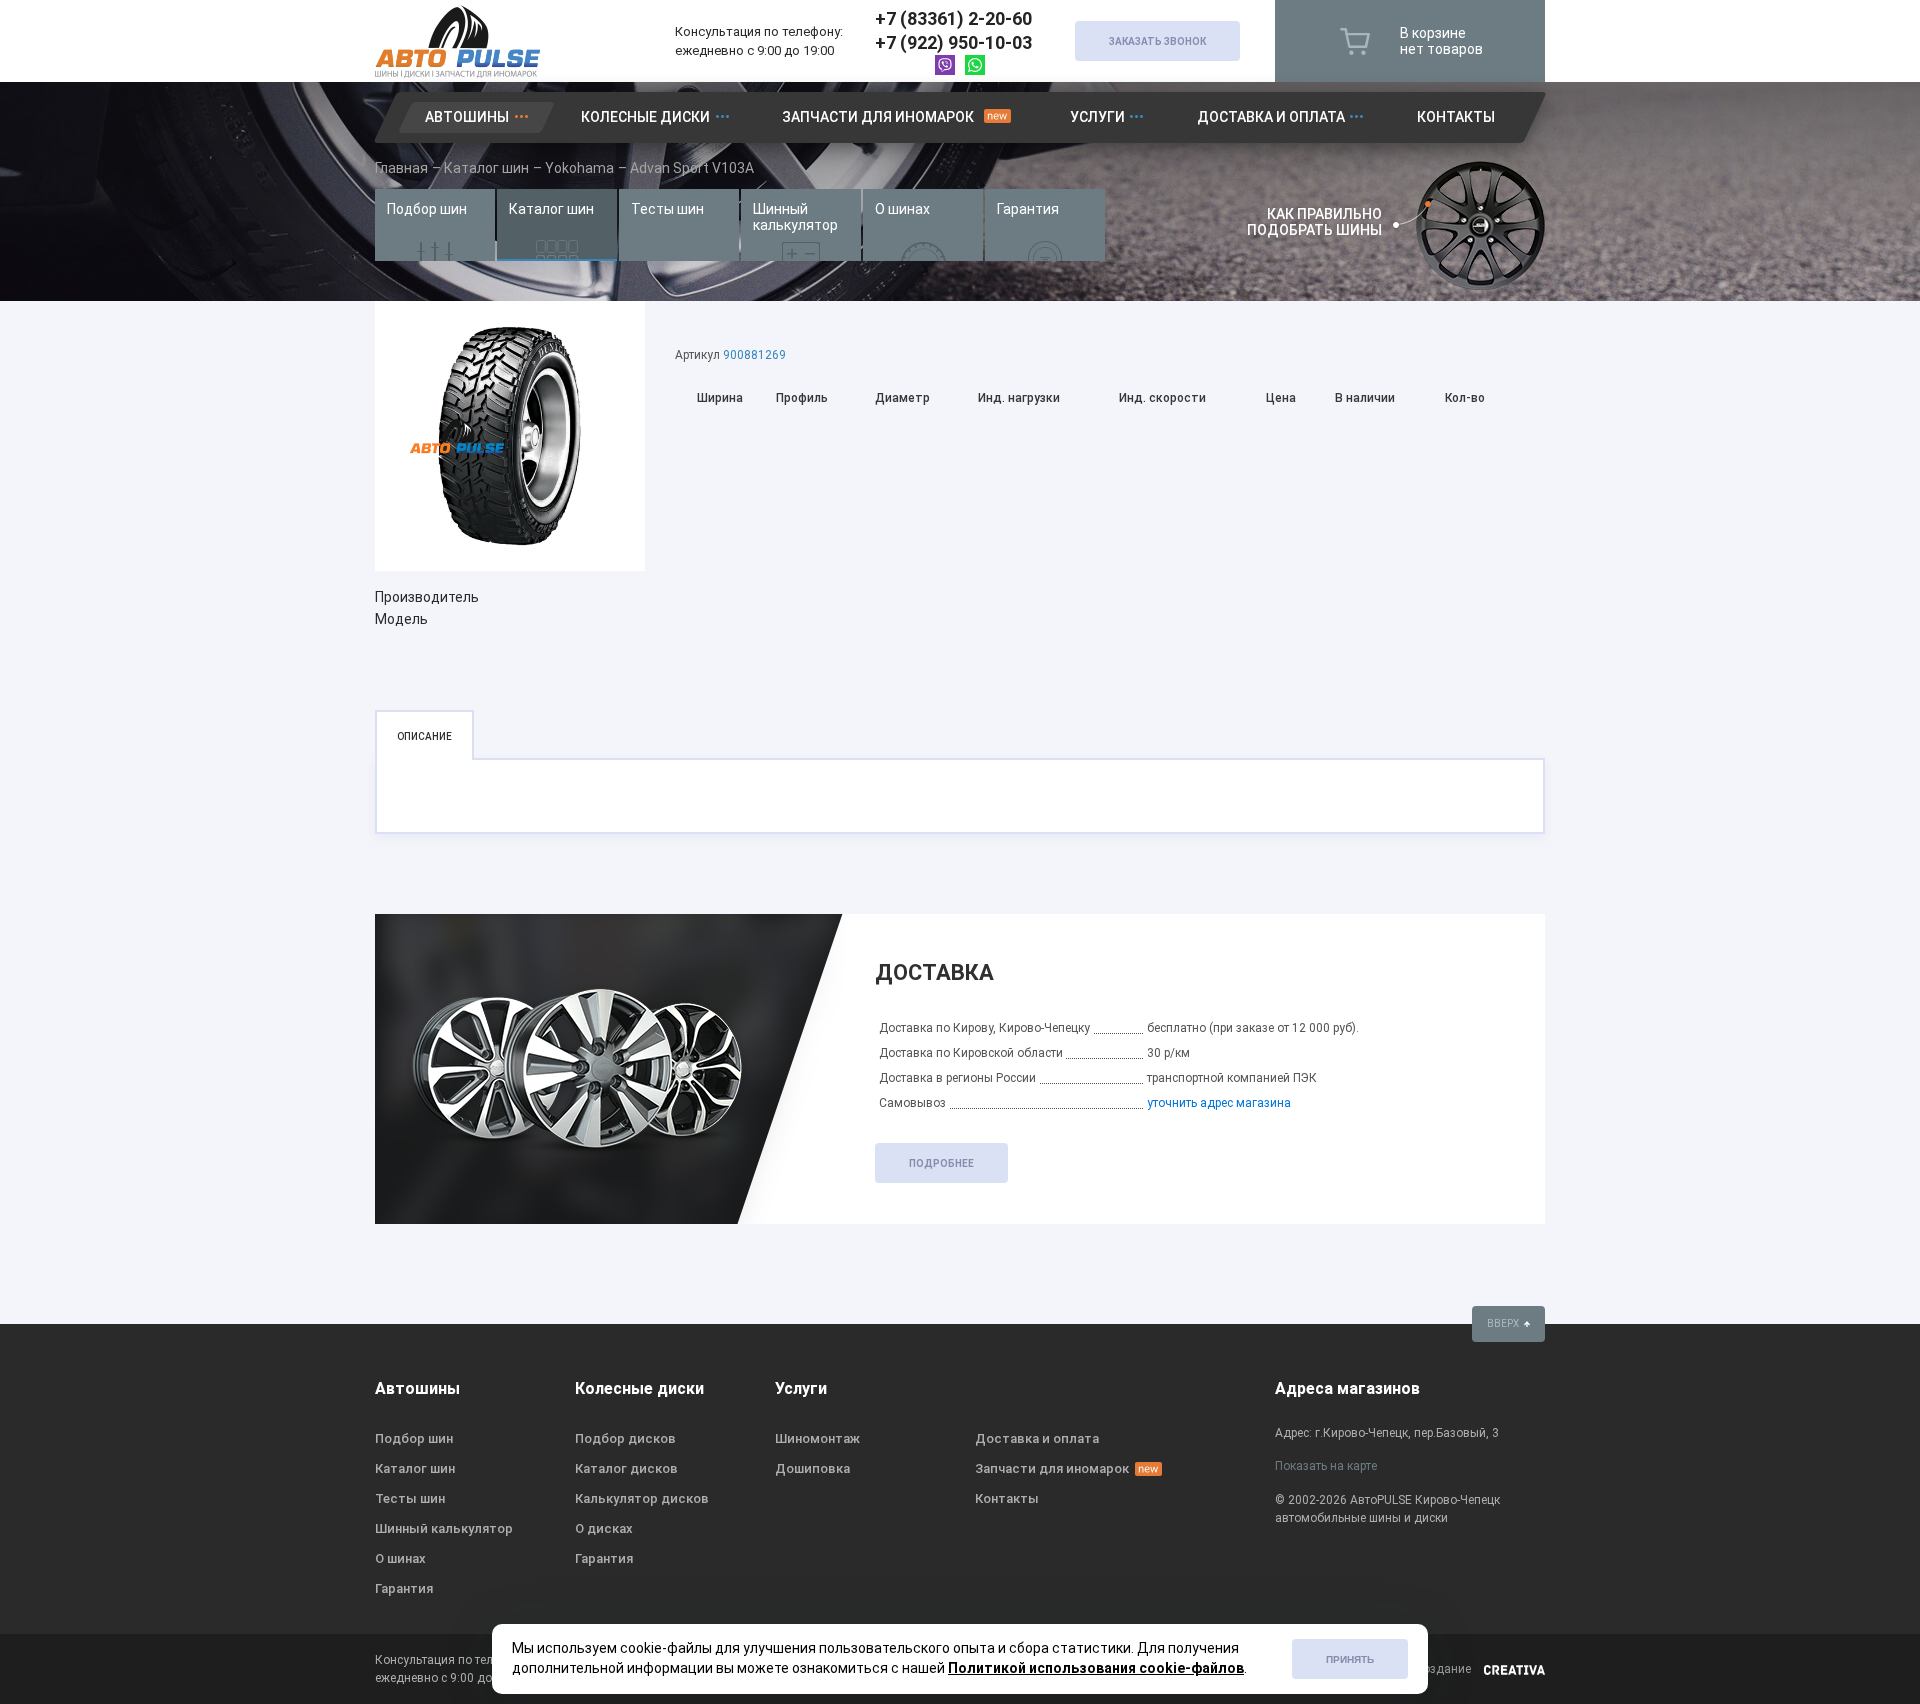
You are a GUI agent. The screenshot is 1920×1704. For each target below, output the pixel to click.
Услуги (1097, 117)
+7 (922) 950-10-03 (953, 42)
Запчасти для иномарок (878, 117)
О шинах (902, 209)
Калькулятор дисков (642, 1498)
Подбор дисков (625, 1438)
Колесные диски (645, 117)
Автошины (467, 117)
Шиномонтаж (817, 1438)
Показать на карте (1326, 1466)
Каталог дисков (626, 1468)
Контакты (1456, 117)
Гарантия (1028, 209)
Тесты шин (667, 209)
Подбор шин (427, 209)
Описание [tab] (424, 736)
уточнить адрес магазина (1219, 1103)
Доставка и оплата (1271, 117)
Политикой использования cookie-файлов (1096, 1668)
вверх (1504, 1323)
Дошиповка (812, 1468)
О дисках (604, 1528)
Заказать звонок (1157, 41)
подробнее (941, 1163)
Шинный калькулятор (795, 217)
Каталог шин (551, 209)
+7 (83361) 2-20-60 (953, 18)
